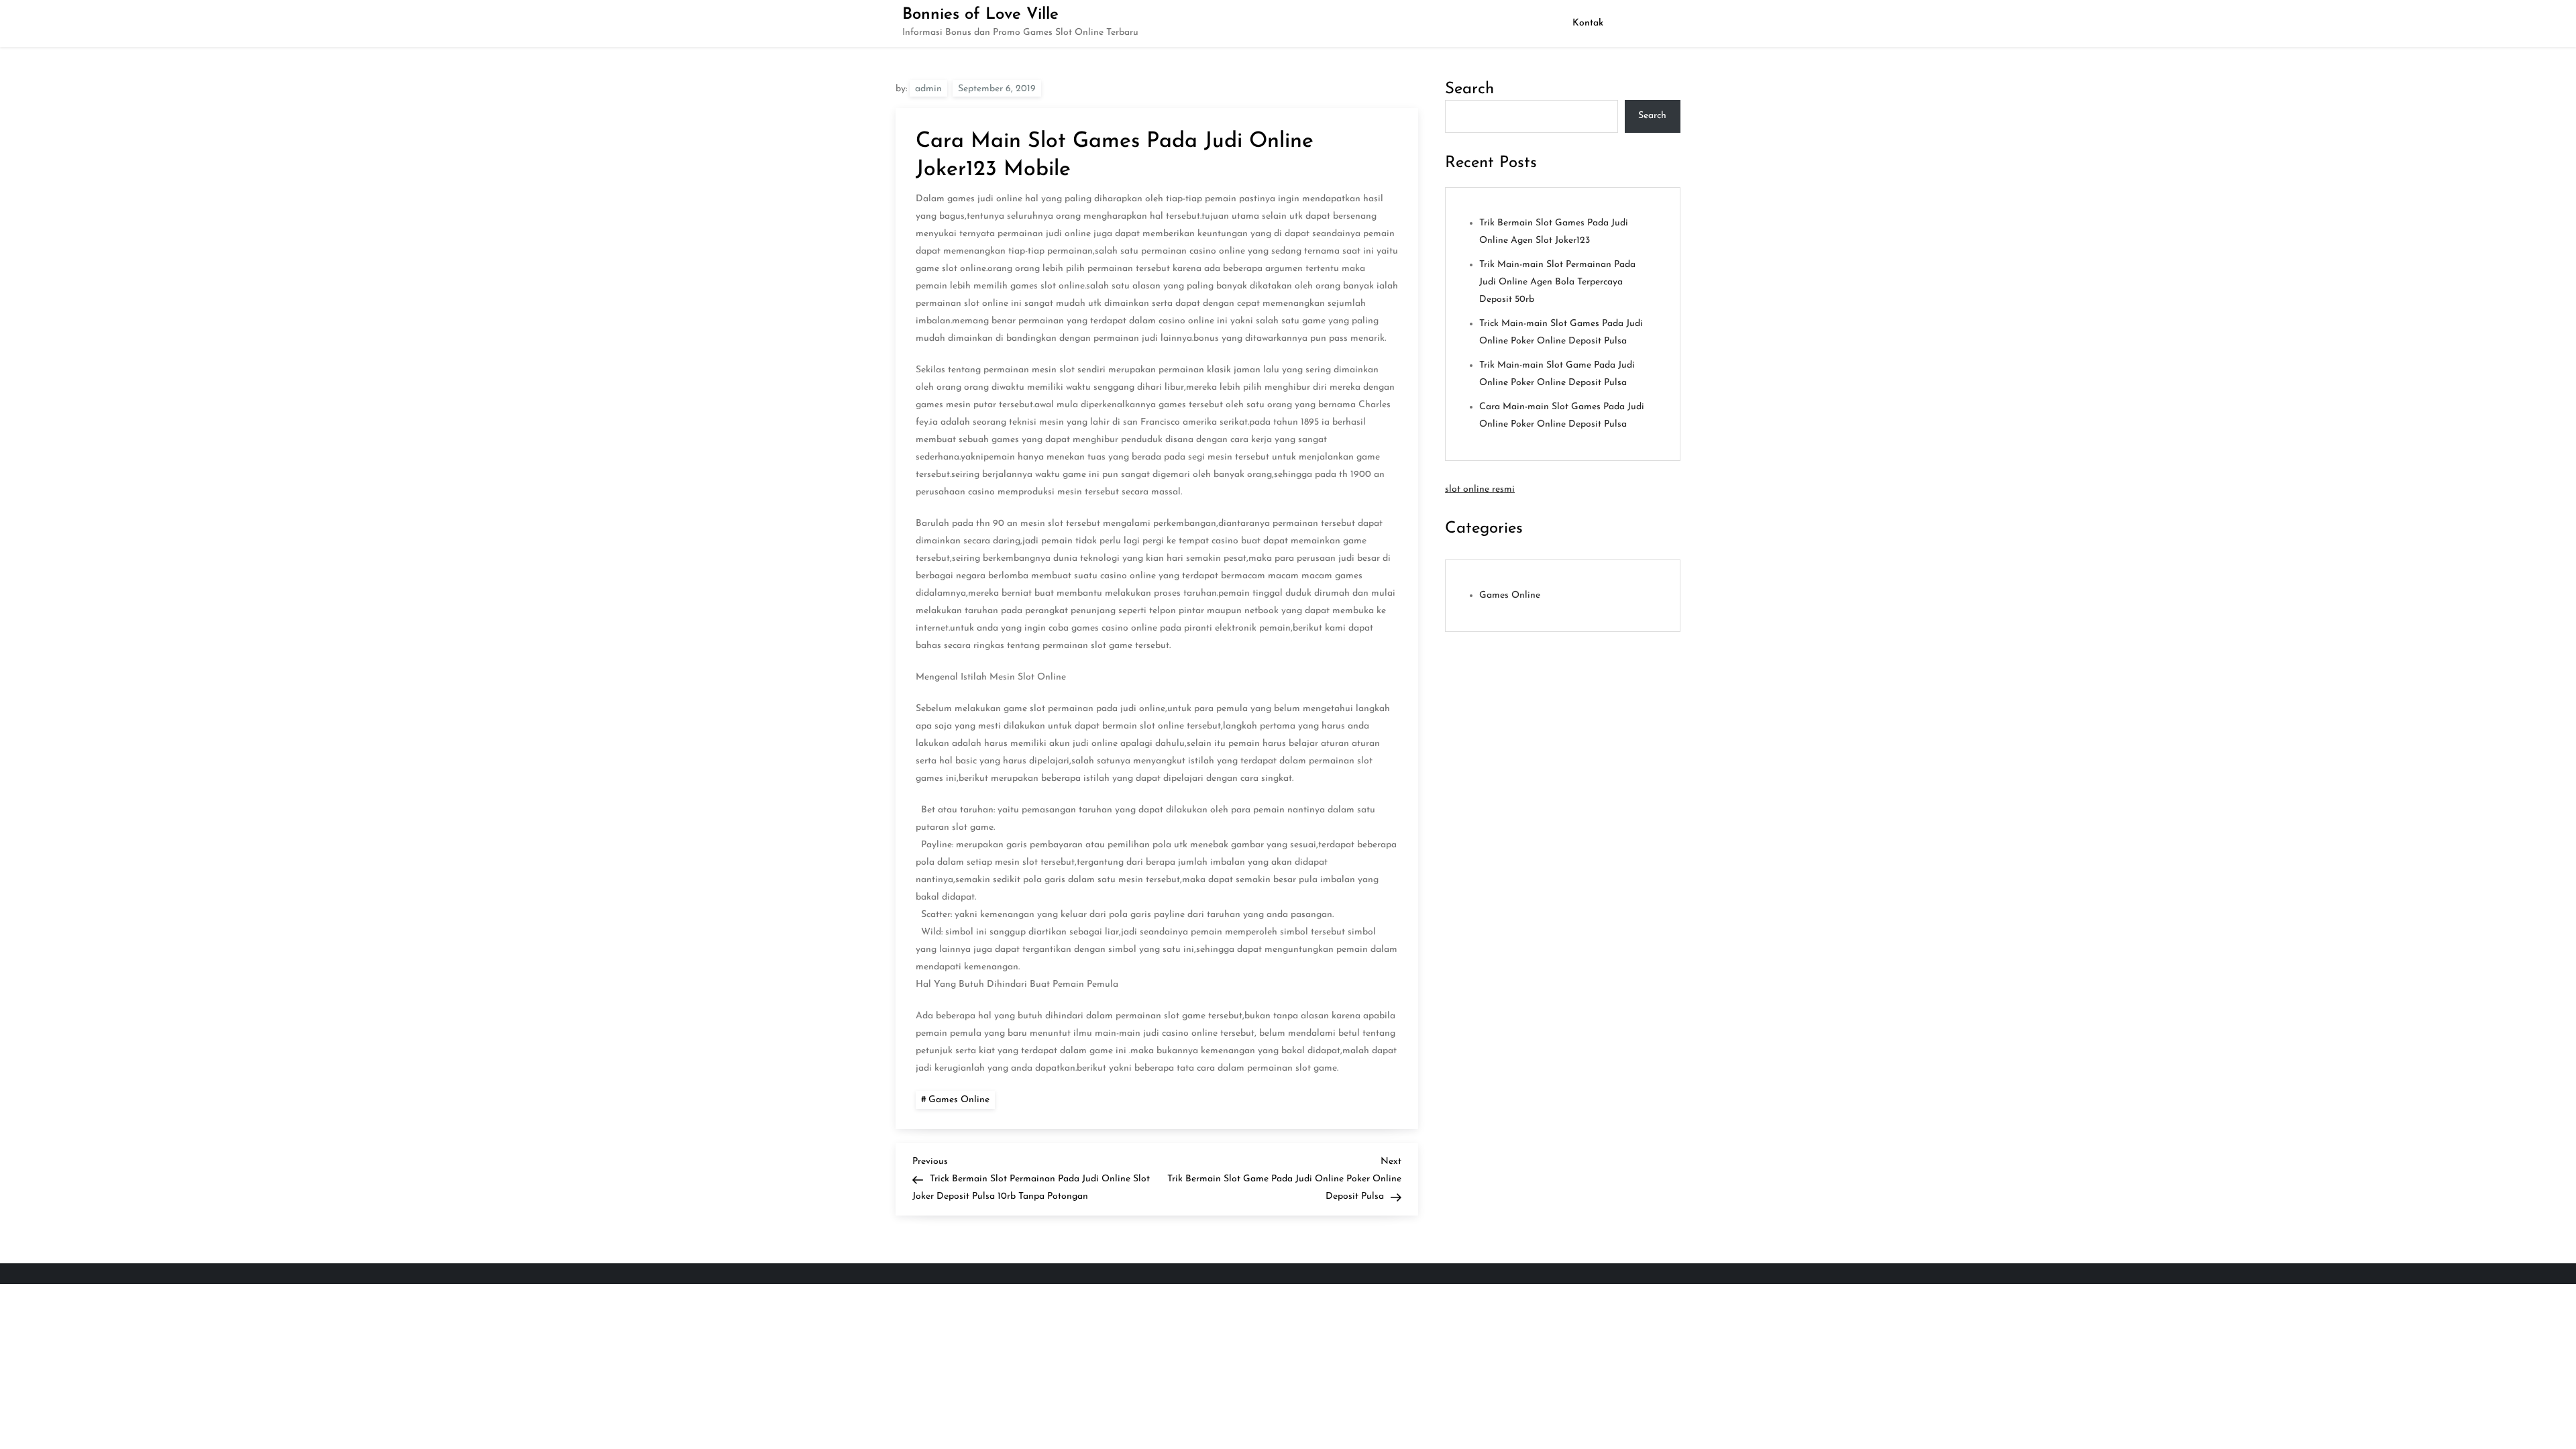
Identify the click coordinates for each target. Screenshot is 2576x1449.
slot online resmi (1480, 489)
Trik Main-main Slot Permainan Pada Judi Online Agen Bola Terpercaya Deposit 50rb (1557, 282)
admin (928, 89)
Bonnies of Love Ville (980, 15)
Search (1469, 89)
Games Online (959, 1100)
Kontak (1588, 23)
